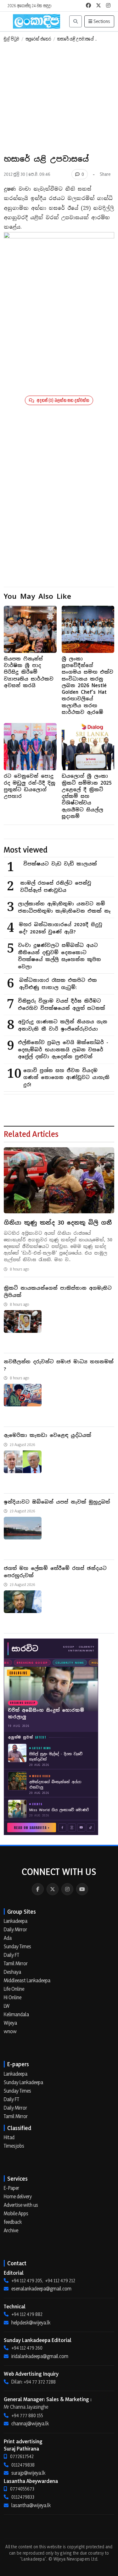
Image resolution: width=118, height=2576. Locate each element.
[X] (53, 1889)
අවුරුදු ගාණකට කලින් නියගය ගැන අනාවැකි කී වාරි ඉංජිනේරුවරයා (63, 1025)
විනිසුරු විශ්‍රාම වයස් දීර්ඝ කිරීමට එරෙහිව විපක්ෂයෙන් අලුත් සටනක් (62, 1004)
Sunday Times (17, 1946)
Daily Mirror (15, 1929)
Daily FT (11, 1955)
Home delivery (18, 2196)
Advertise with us (21, 2205)
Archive (11, 2230)
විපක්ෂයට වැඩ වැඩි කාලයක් (60, 864)
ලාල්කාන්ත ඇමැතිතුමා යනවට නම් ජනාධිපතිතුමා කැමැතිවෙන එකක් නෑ (64, 907)
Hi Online (13, 1997)
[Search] (76, 21)
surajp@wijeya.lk (28, 2473)
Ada (8, 1938)
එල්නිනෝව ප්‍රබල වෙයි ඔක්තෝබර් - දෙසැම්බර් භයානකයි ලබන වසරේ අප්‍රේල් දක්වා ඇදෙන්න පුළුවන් (63, 1049)
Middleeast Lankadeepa (27, 1980)
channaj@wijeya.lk (30, 2423)
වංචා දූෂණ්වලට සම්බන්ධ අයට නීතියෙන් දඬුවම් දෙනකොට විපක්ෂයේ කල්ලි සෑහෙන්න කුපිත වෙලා (59, 956)
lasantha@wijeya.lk (31, 2505)
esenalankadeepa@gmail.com (41, 2289)
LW (7, 2006)
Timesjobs (14, 2146)
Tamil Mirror (16, 1963)
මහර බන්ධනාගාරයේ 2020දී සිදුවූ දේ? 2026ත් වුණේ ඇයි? (61, 928)
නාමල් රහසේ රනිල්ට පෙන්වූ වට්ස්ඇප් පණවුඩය (56, 887)
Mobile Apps (16, 2213)
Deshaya (12, 1972)
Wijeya (10, 2023)
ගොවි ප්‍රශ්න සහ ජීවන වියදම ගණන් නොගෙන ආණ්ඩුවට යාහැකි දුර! (66, 1077)
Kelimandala (16, 2014)
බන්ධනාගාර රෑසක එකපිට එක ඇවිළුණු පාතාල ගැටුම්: (58, 984)
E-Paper (11, 2188)
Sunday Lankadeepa (23, 2082)
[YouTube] (82, 1889)
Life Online (14, 1989)
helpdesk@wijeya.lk (31, 2323)
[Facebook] (38, 1889)
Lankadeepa (16, 1921)
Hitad (9, 2137)
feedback (13, 2222)
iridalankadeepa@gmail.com (40, 2356)
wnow (10, 2031)
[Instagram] (67, 1889)
